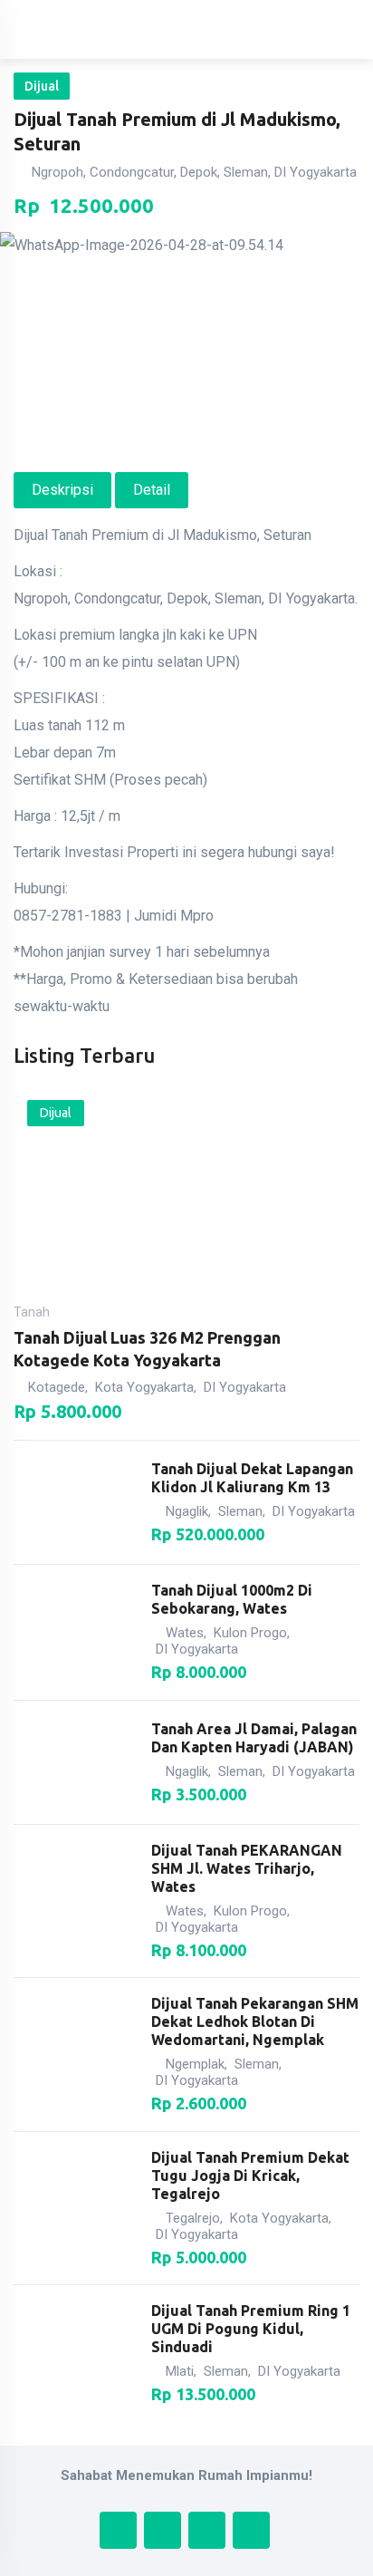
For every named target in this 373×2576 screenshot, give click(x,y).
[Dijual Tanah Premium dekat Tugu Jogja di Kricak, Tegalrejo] (74, 2208)
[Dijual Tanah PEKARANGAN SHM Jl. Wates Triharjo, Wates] (74, 1901)
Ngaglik (187, 1511)
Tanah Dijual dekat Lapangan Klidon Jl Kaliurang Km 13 (252, 1478)
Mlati (180, 2371)
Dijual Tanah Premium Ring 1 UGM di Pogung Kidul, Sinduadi (251, 2329)
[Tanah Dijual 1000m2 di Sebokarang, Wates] (74, 1633)
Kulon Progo (250, 1633)
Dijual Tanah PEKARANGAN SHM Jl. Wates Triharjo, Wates (247, 1868)
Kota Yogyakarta (144, 1387)
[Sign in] (277, 30)
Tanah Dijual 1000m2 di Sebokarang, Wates (232, 1599)
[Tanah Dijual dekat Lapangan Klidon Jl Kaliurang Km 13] (74, 1502)
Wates (185, 1633)
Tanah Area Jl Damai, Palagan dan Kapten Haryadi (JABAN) (254, 1738)
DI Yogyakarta (245, 1387)
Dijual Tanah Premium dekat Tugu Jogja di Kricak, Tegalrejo (250, 2176)
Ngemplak (195, 2064)
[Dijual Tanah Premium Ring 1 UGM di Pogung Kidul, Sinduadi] (74, 2353)
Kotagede (57, 1387)
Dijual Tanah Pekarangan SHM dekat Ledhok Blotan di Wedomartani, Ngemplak (255, 2021)
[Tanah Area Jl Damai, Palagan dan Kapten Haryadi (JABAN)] (74, 1762)
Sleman (240, 1511)
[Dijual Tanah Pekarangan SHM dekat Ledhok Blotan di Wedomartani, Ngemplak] (74, 2054)
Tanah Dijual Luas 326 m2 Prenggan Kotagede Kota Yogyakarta (147, 1349)
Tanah (32, 1312)
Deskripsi (62, 490)
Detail (152, 490)
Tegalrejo (193, 2218)
